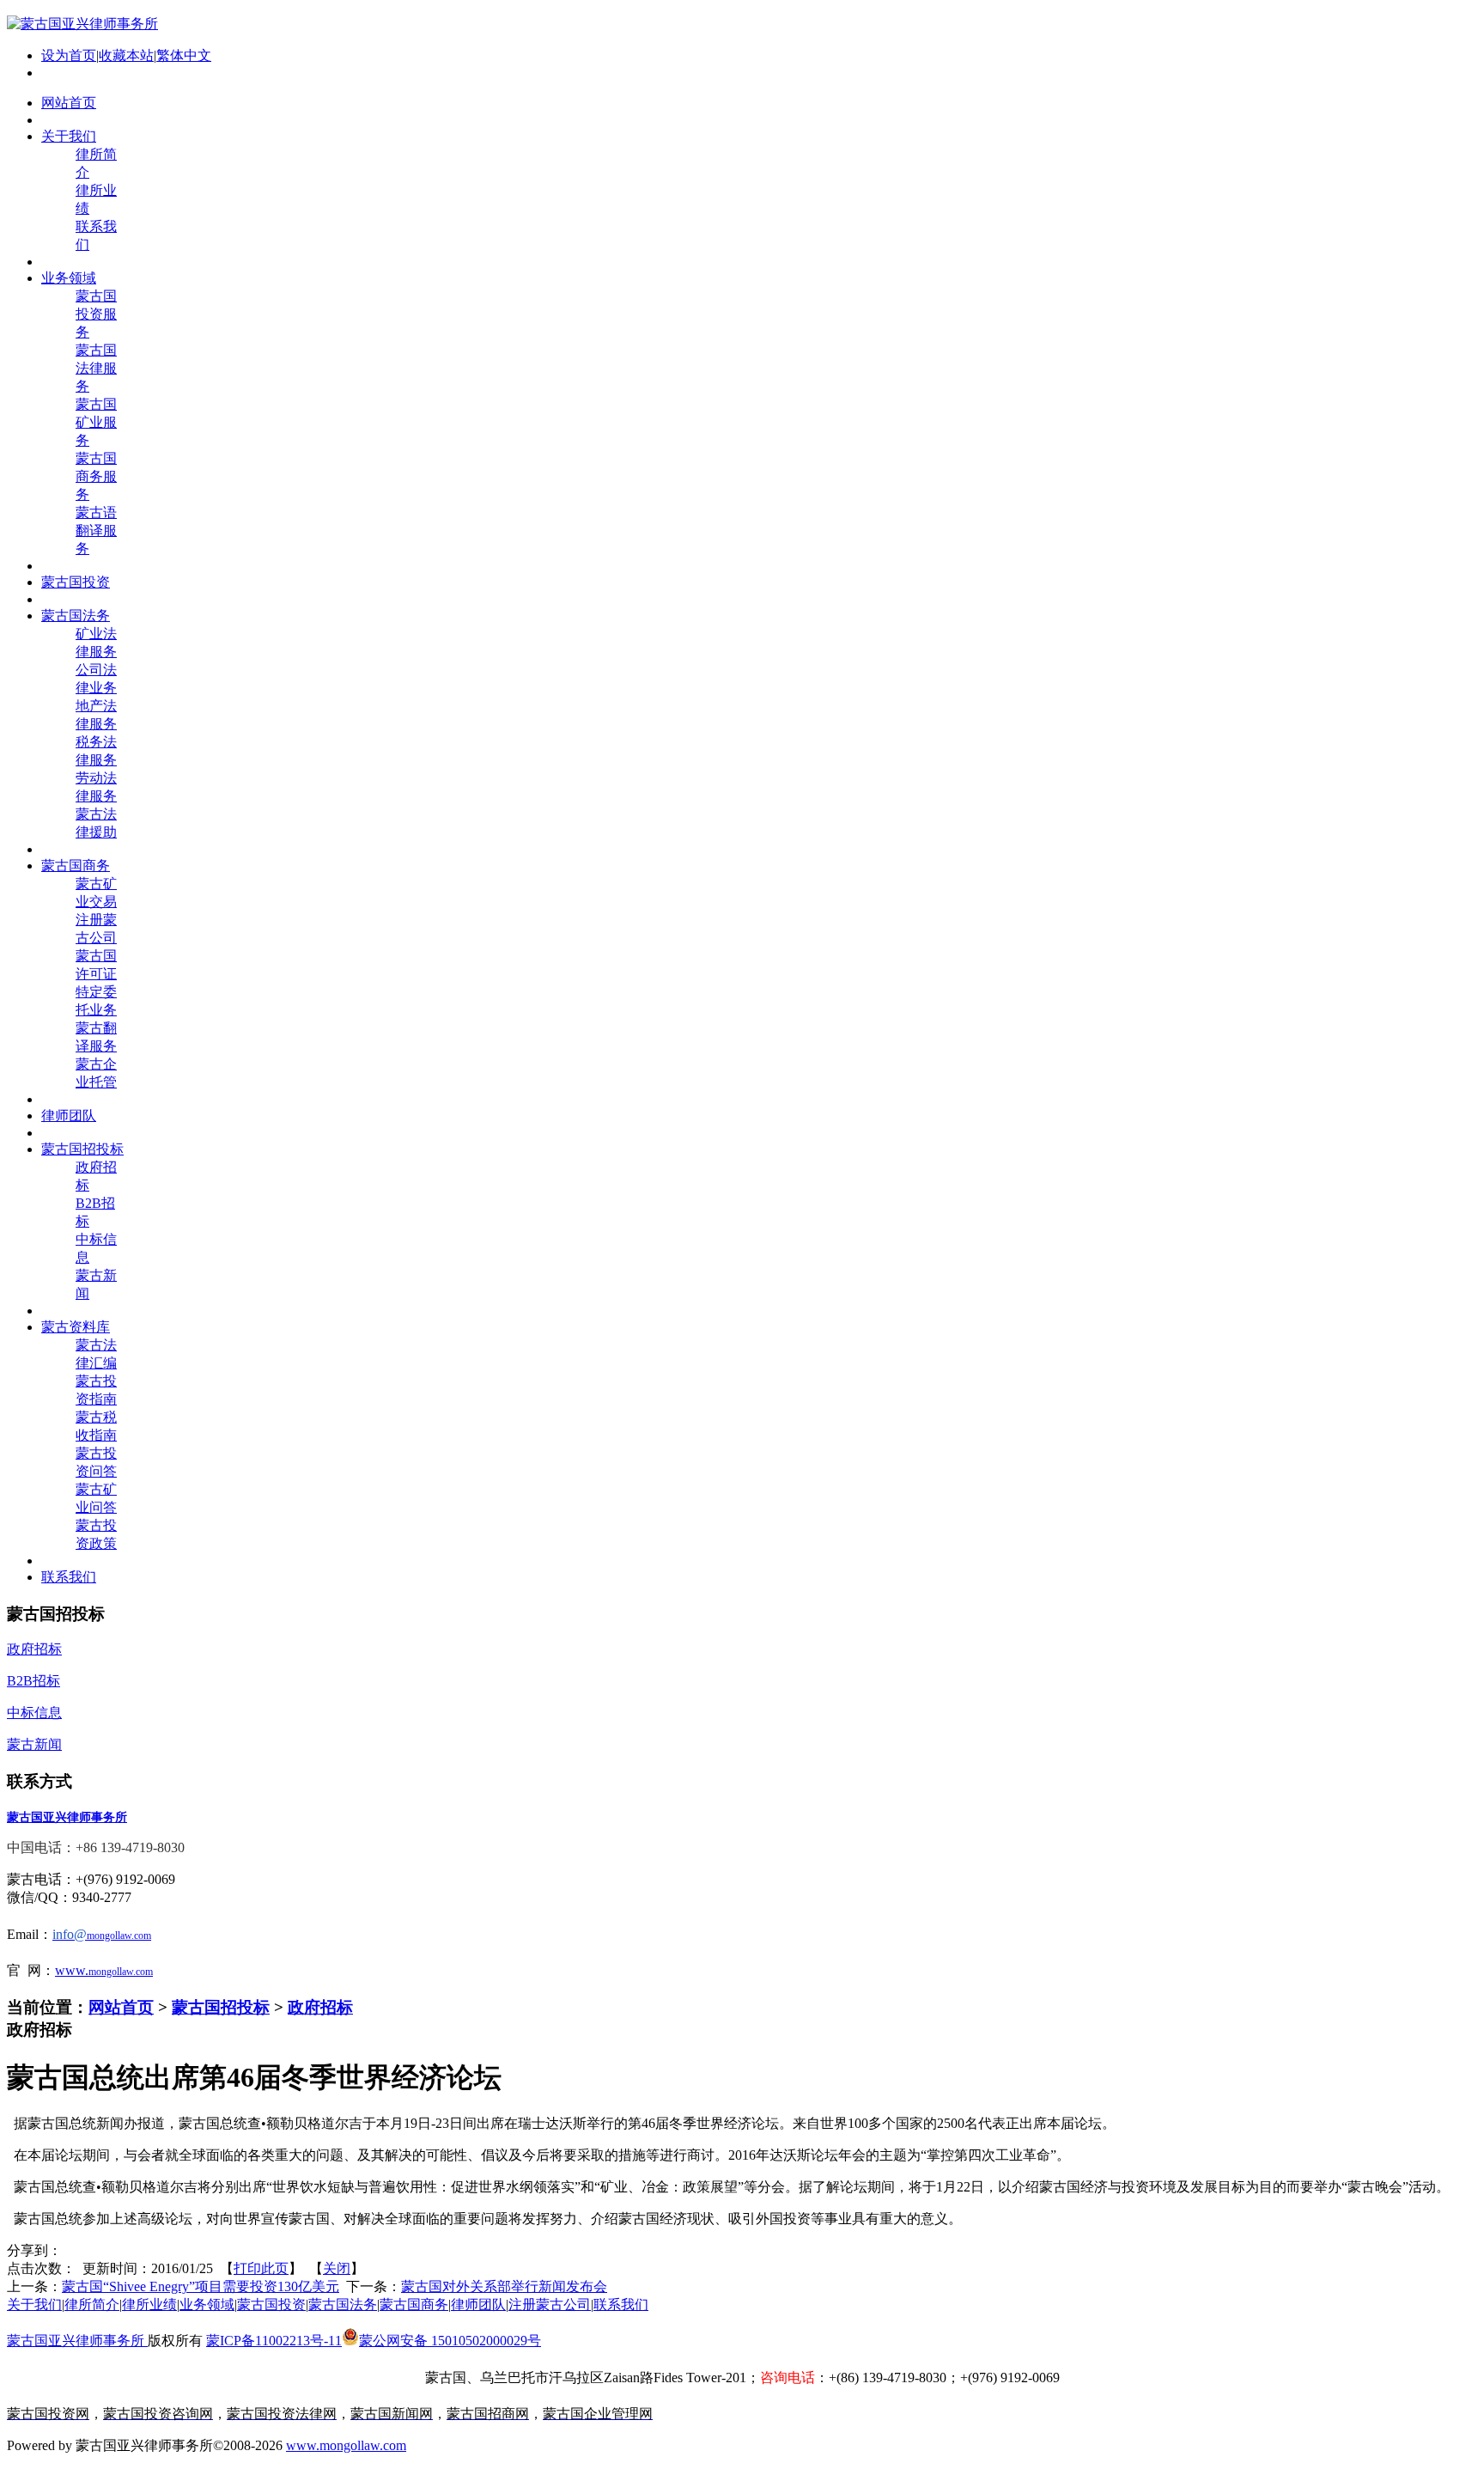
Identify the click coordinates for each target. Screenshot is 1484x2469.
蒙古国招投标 (221, 2007)
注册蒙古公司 (550, 2304)
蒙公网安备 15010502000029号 (450, 2341)
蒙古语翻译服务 (96, 530)
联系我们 (621, 2304)
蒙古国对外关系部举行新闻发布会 (504, 2286)
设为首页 (69, 55)
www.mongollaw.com (346, 2445)
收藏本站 (126, 55)
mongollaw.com (121, 1972)
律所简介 (92, 2304)
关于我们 (34, 2304)
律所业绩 (149, 2304)
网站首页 (121, 2007)
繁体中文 (184, 55)
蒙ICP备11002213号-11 (274, 2341)
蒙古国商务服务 (96, 476)
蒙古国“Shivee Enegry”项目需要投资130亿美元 (201, 2286)
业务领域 (207, 2304)
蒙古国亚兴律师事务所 (77, 2341)
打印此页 (261, 2268)
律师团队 (478, 2304)
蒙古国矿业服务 (96, 422)
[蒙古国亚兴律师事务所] (82, 24)
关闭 (337, 2268)
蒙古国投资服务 (96, 314)
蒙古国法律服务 (96, 368)
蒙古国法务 (343, 2304)
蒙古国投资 (271, 2304)
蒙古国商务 (414, 2304)
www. (72, 1970)
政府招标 (320, 2007)
